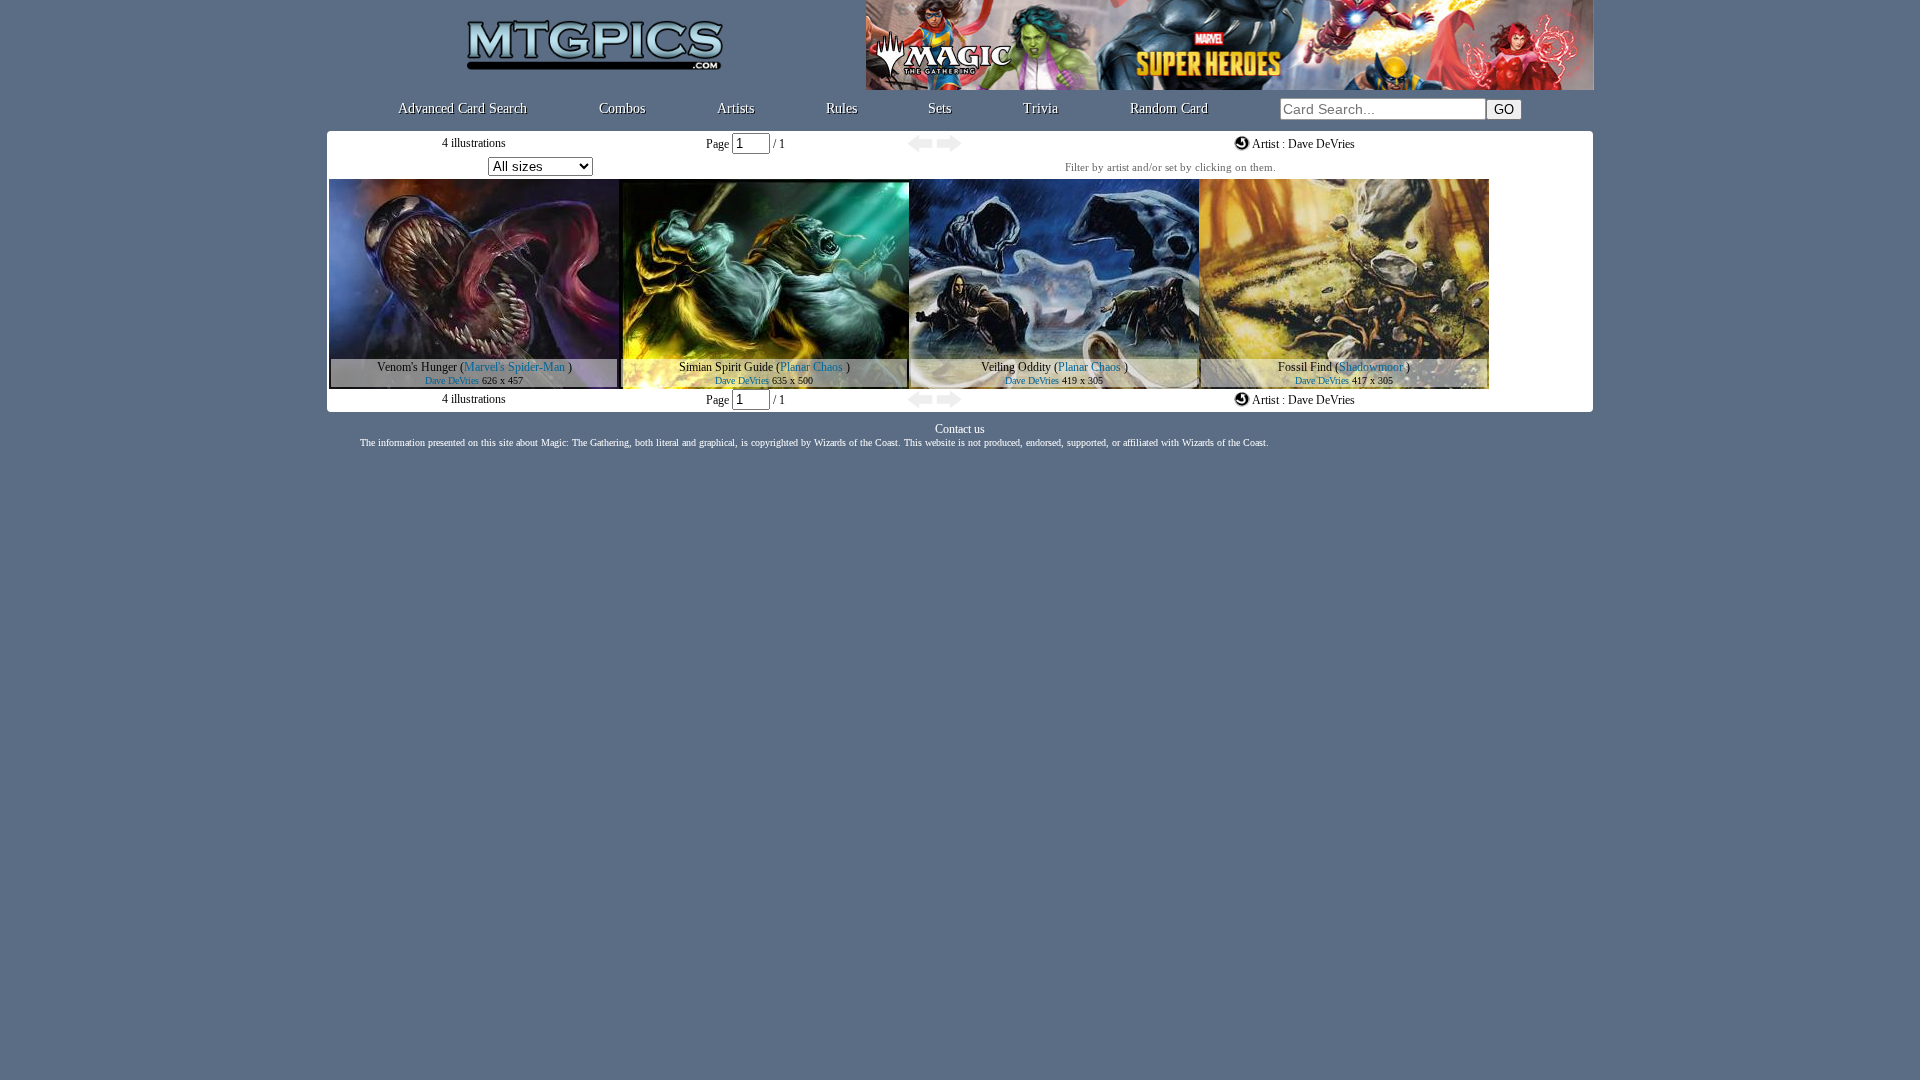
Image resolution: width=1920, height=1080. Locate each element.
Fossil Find (1305, 367)
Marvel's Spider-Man (514, 367)
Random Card (1169, 108)
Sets (939, 108)
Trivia (1040, 108)
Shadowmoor (1371, 367)
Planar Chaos (811, 367)
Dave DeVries (452, 380)
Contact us (960, 429)
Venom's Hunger (417, 367)
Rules (841, 108)
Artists (735, 108)
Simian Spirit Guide (726, 367)
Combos (622, 108)
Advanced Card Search (462, 108)
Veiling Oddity (1016, 367)
